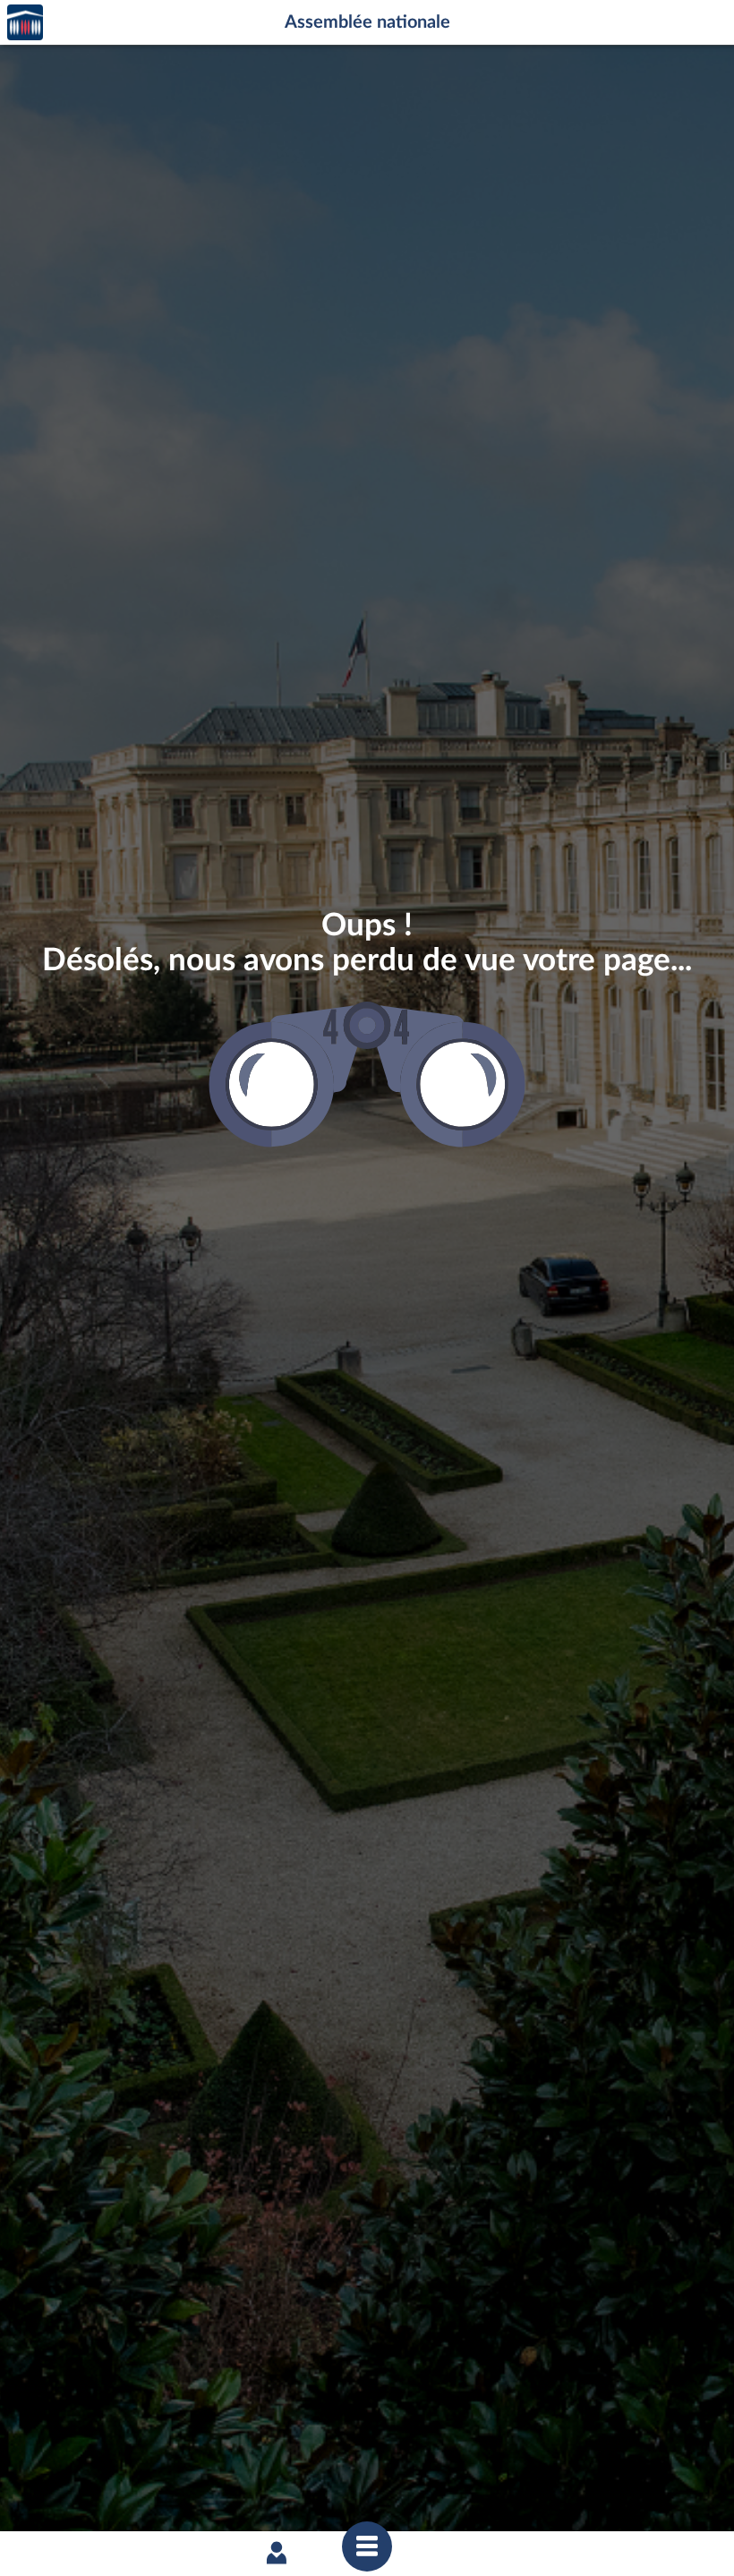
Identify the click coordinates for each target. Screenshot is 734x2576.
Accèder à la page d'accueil (25, 23)
